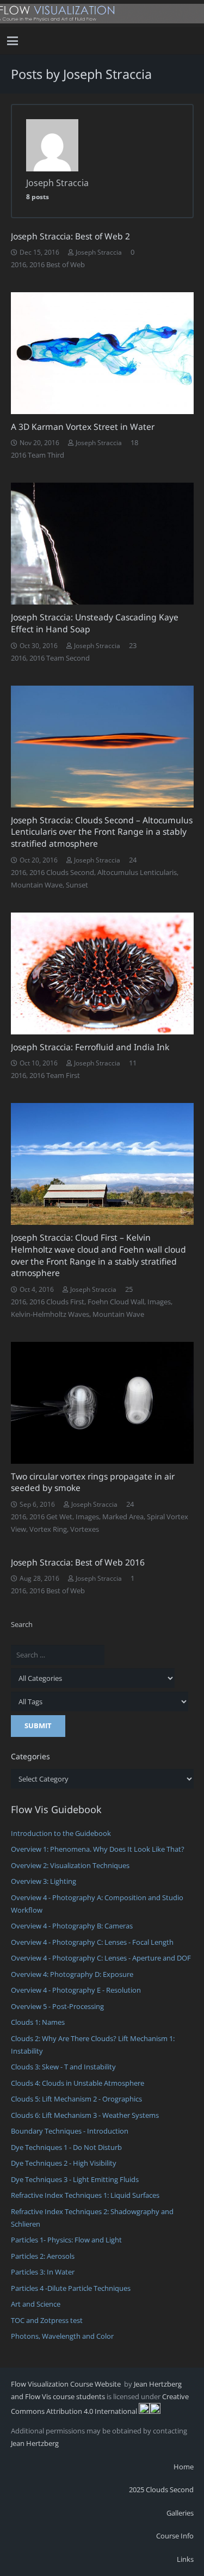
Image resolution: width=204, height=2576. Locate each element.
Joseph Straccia (99, 252)
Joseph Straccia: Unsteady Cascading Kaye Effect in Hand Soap (95, 623)
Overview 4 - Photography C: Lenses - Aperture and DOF (101, 1958)
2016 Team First (55, 1075)
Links (185, 2559)
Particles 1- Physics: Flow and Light (66, 2240)
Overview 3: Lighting (44, 1881)
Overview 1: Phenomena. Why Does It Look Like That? (98, 1849)
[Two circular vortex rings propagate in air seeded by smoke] (102, 1403)
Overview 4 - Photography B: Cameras (72, 1926)
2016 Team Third (38, 455)
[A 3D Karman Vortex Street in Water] (102, 353)
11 (133, 1063)
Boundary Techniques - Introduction (70, 2131)
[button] (13, 41)
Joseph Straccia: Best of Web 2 (70, 236)
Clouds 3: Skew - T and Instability (63, 2067)
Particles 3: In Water (43, 2272)
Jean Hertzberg (35, 2443)
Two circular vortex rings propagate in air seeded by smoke (93, 1482)
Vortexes (85, 1529)
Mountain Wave (37, 885)
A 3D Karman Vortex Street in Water (83, 427)
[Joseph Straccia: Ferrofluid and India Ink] (102, 973)
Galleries (180, 2513)
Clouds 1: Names (38, 2022)
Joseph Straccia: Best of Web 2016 (78, 1562)
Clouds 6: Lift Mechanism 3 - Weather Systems (85, 2115)
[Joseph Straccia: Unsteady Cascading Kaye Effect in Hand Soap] (102, 544)
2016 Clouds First (57, 1302)
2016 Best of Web (57, 264)
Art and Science (36, 2304)
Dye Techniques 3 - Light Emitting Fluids (75, 2179)
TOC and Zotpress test (47, 2320)
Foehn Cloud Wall (116, 1302)
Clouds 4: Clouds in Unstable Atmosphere (78, 2083)
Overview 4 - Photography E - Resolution (76, 1990)
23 (133, 645)
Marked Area (123, 1517)
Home (184, 2467)
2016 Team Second (60, 658)
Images (159, 1302)
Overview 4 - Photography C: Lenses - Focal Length (92, 1942)
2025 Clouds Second (161, 2489)
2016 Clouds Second (62, 872)
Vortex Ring (48, 1529)
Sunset (77, 885)
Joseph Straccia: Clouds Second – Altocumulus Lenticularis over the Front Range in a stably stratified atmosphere (102, 832)
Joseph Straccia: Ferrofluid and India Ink (90, 1047)
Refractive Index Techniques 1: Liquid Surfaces (85, 2195)
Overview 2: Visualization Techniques (70, 1865)
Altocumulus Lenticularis (137, 872)
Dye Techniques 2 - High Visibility (64, 2163)
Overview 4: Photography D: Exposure (72, 1974)
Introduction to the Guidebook (61, 1833)
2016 (18, 264)
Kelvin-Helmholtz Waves (50, 1314)
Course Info (175, 2536)
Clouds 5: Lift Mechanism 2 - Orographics (76, 2099)
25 (129, 1289)
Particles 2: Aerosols (43, 2256)
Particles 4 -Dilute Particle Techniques (71, 2288)
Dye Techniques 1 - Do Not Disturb (66, 2147)
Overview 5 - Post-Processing (57, 2006)
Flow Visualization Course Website (67, 2384)
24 (133, 860)
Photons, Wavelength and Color (62, 2336)
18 (134, 442)
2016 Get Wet (51, 1517)
